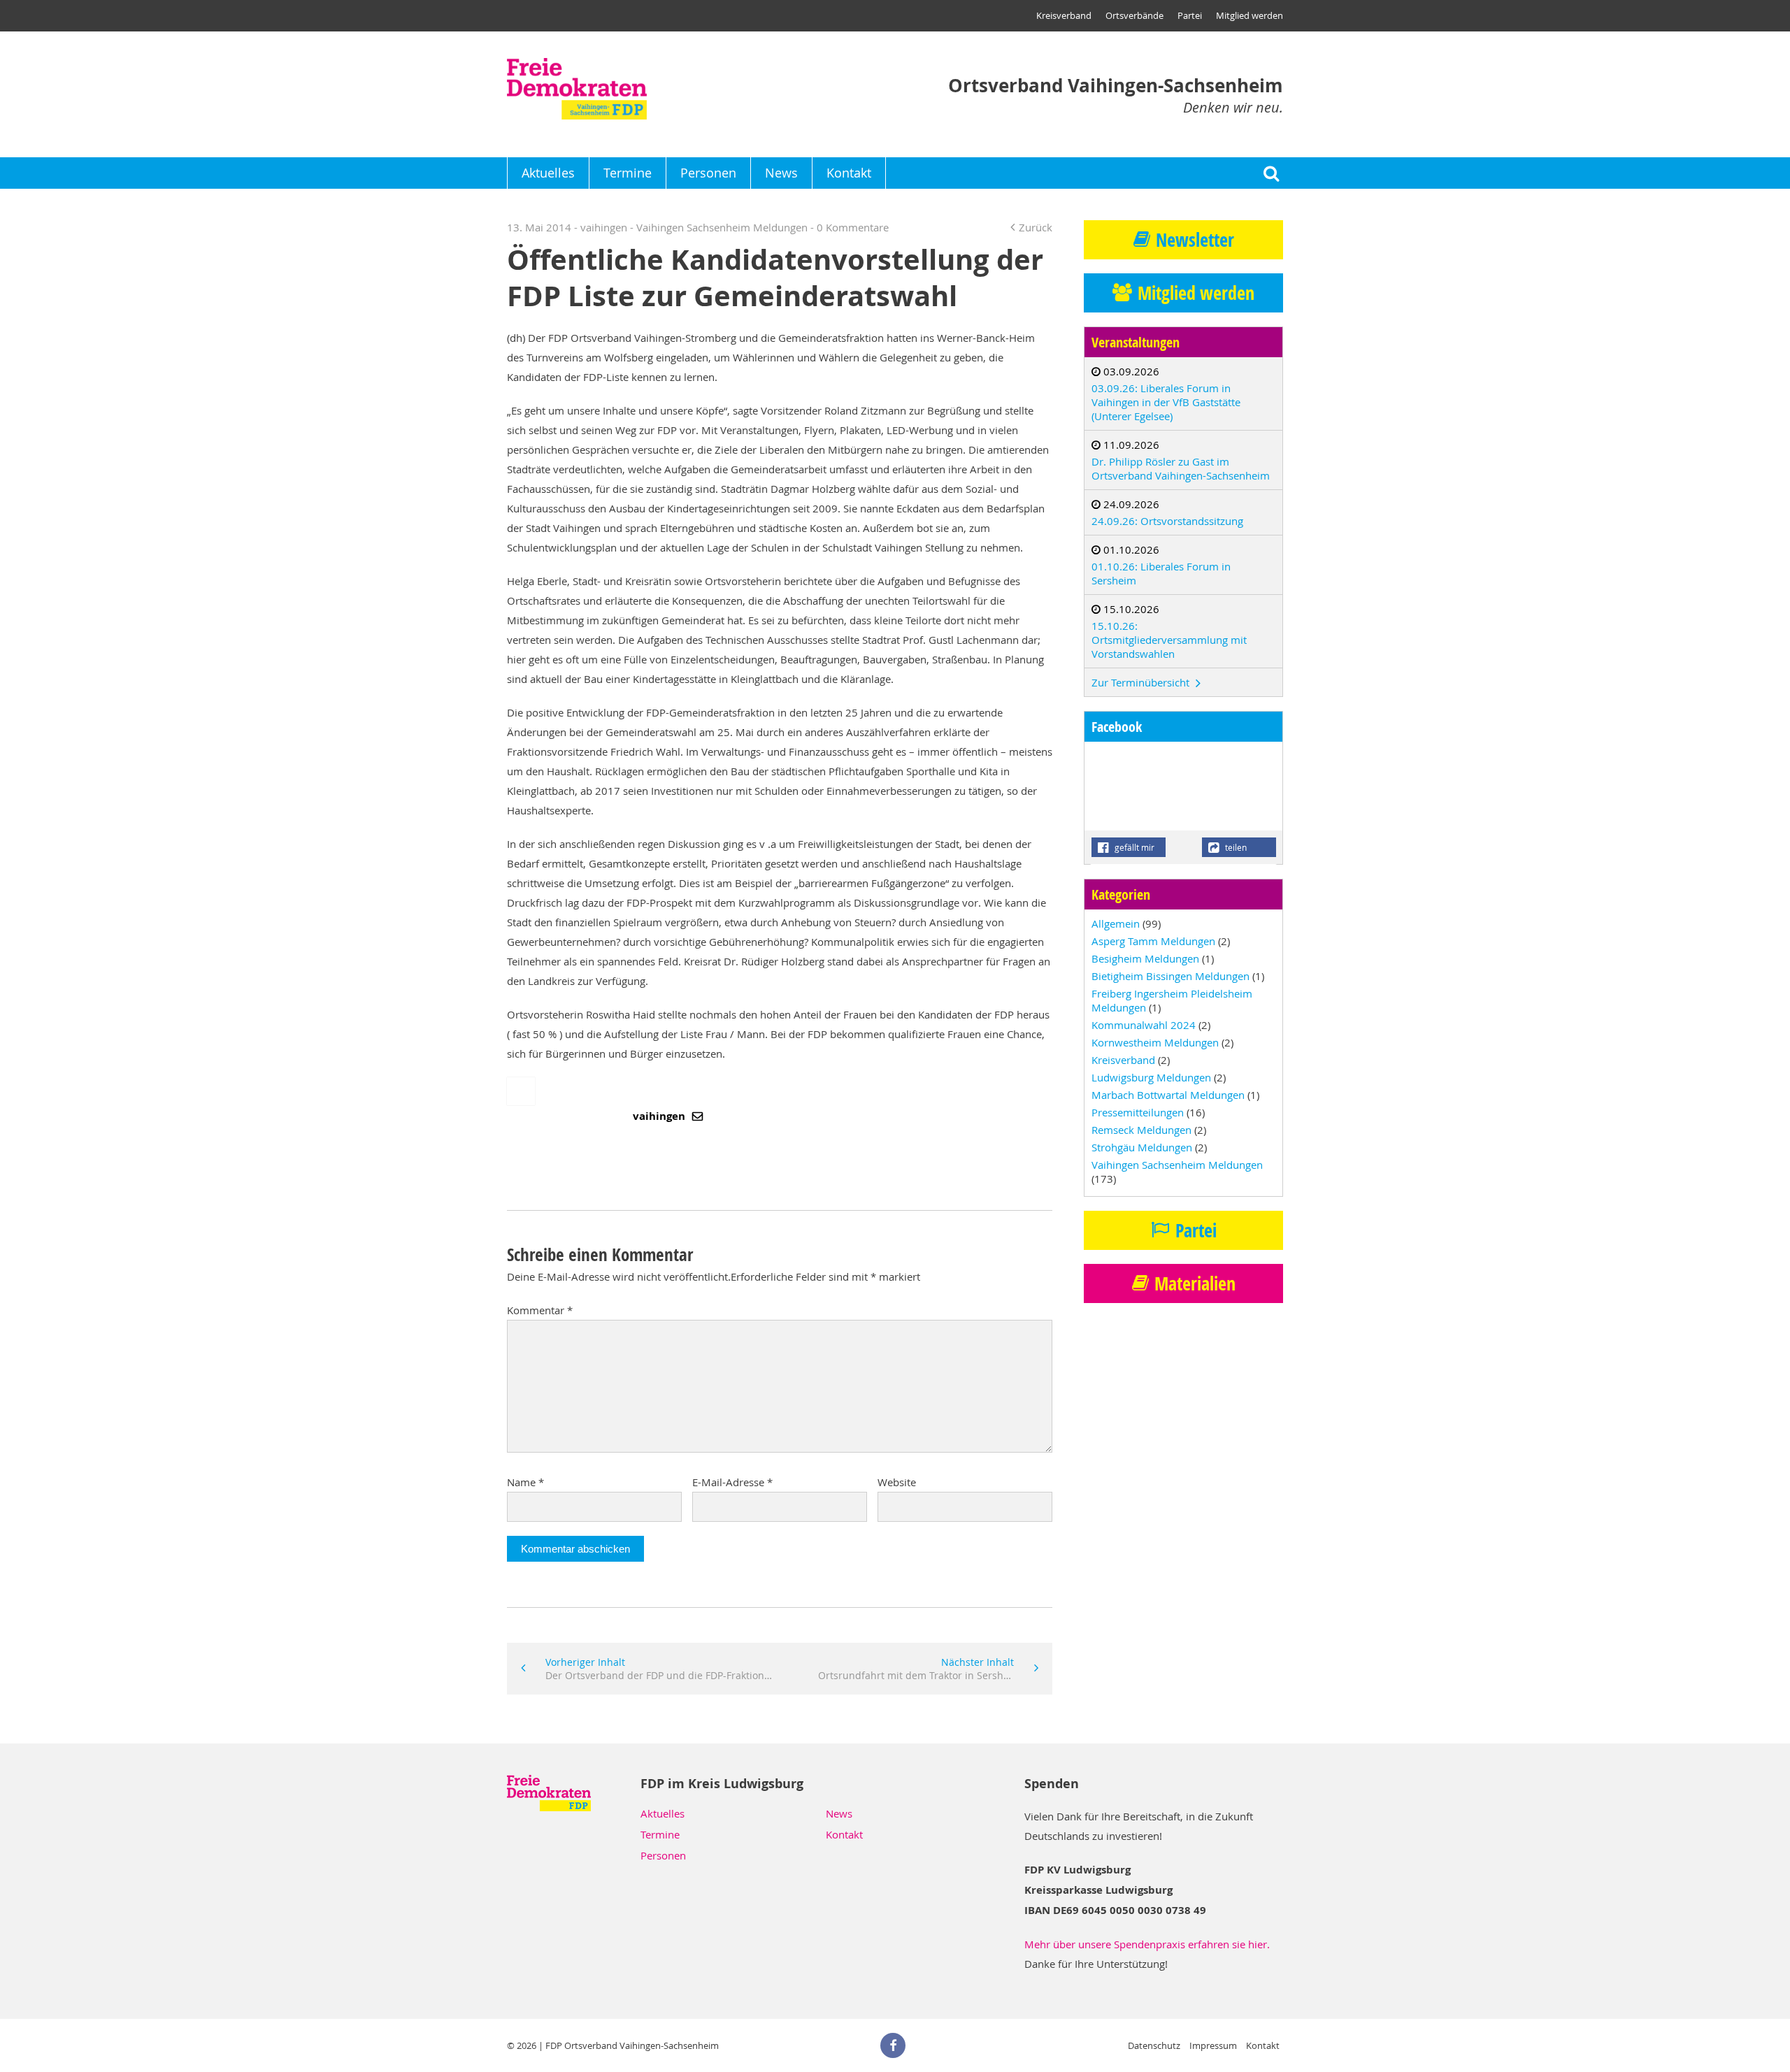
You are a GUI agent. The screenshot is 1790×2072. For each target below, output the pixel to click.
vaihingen (660, 1116)
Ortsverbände (1134, 15)
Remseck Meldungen (1141, 1130)
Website (897, 1482)
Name (525, 1482)
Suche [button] (1271, 173)
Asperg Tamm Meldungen (1153, 941)
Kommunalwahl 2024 (1144, 1025)
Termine (628, 173)
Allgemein (1116, 923)
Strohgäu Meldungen (1142, 1147)
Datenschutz (1154, 2045)
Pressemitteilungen (1138, 1112)
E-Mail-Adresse (732, 1482)
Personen (708, 173)
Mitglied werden (1250, 15)
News (781, 173)
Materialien (1195, 1283)
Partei (1190, 15)
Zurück (1036, 227)
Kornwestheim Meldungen (1155, 1042)
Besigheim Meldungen (1145, 958)
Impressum (1213, 2045)
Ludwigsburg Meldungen (1151, 1077)
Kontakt (849, 173)
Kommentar (540, 1310)
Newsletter (1195, 240)
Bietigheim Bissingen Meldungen (1170, 976)
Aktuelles (548, 173)
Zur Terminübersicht (1142, 682)
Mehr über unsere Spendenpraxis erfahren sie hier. (1147, 1944)
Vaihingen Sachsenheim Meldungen (722, 227)
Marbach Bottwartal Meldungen (1168, 1095)
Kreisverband (1064, 15)
